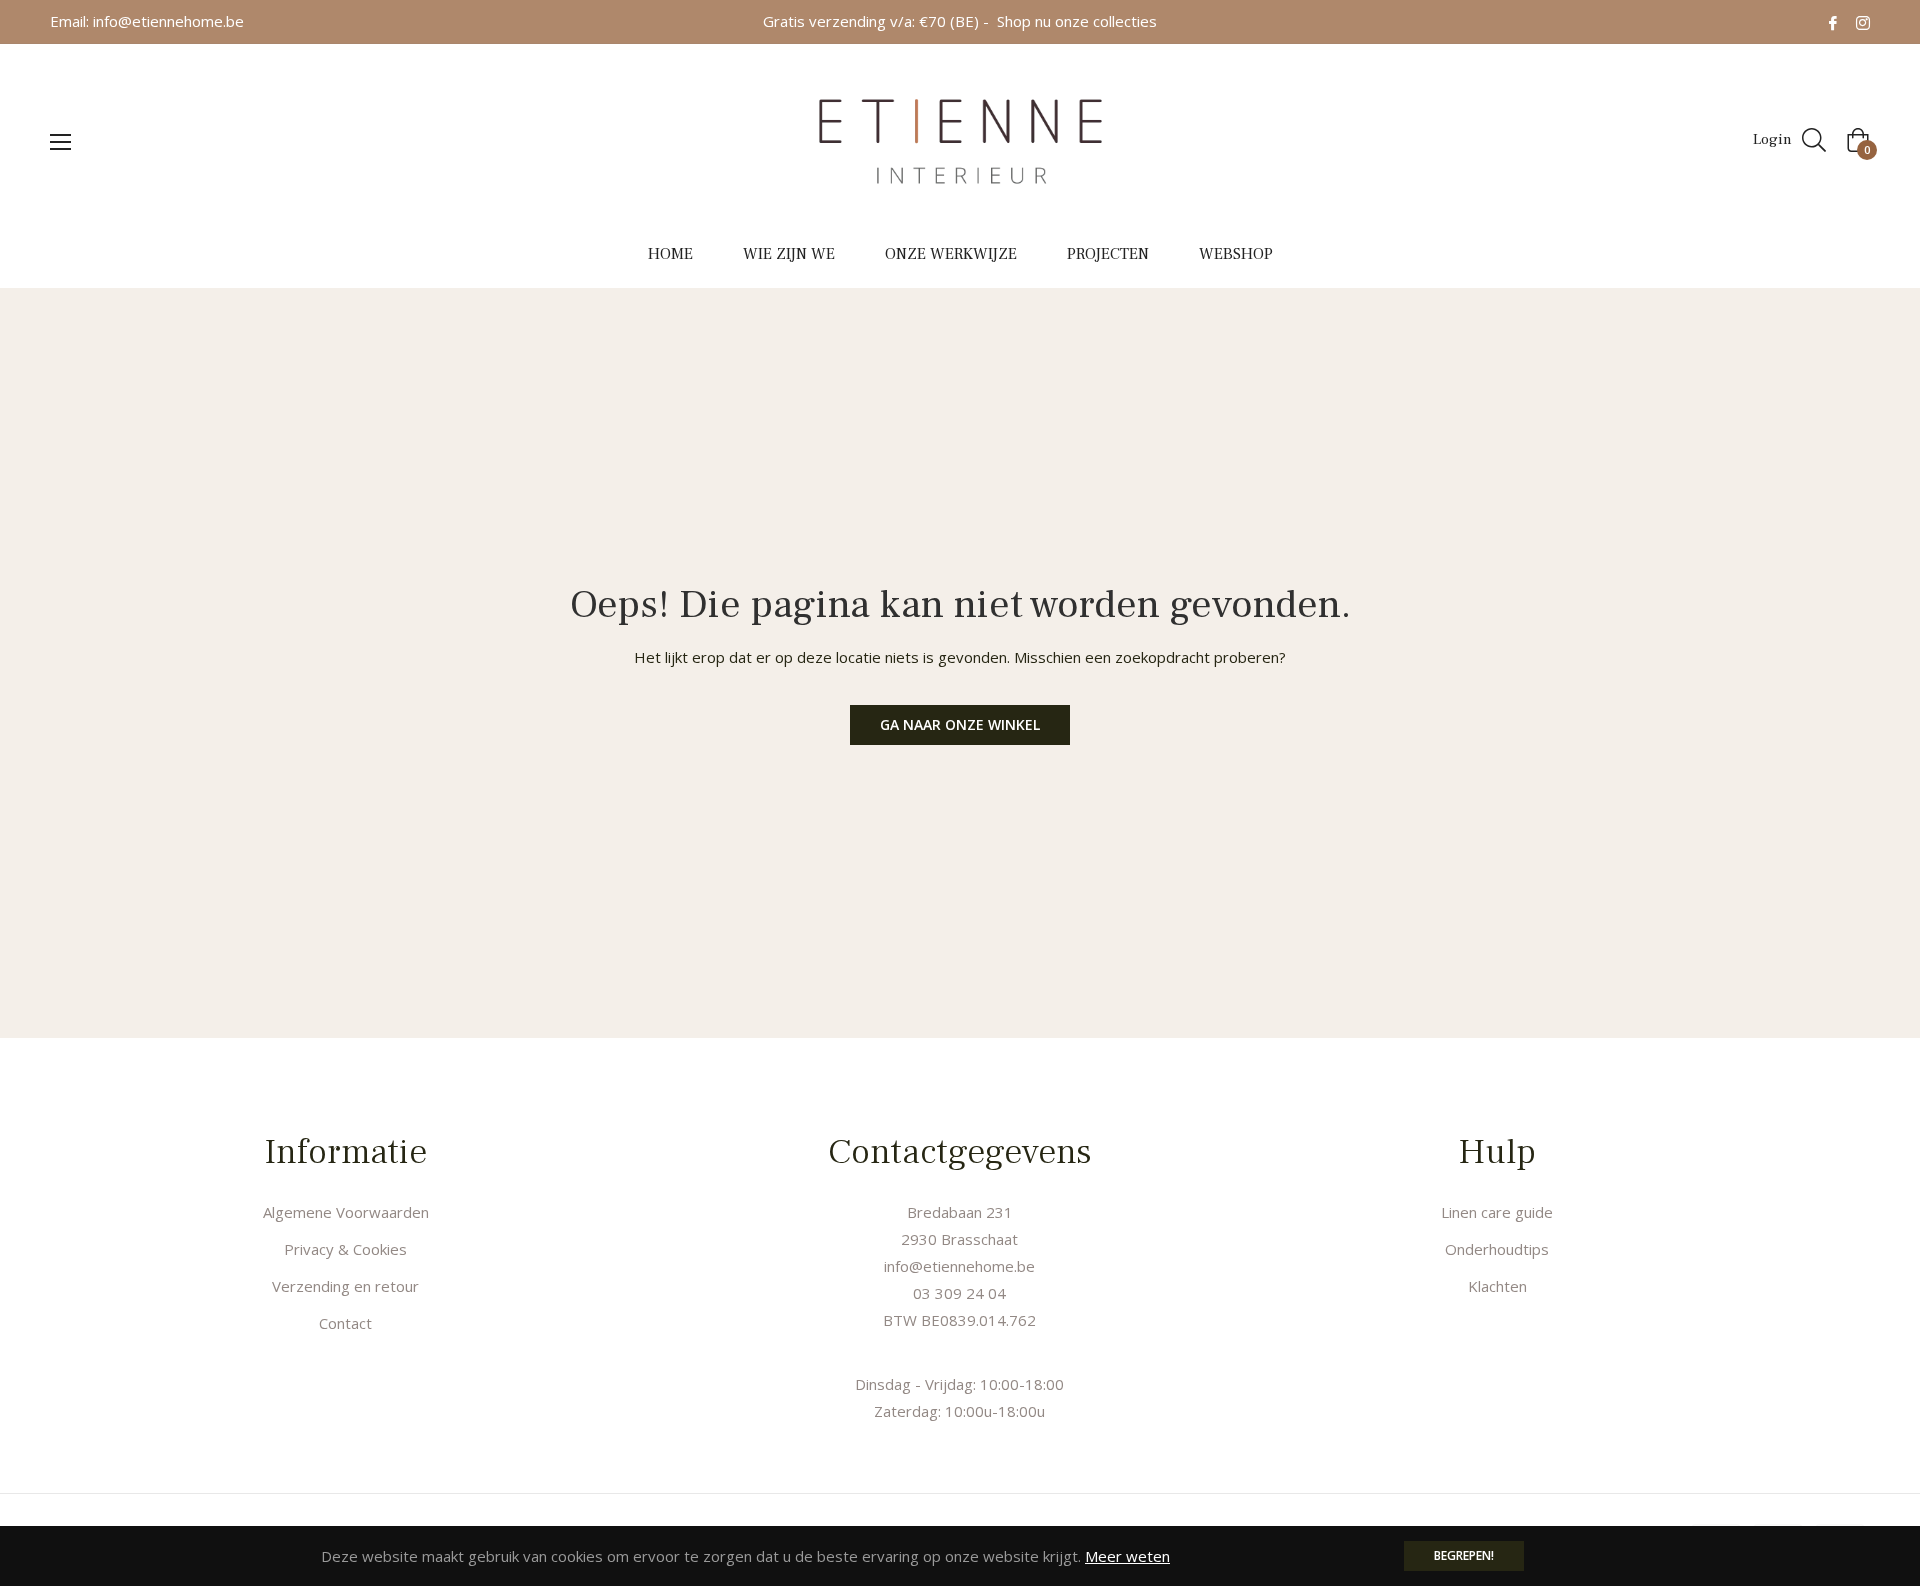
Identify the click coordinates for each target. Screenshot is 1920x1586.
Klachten (1497, 1286)
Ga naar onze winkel (960, 724)
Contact (345, 1323)
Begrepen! (1464, 1555)
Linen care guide (1497, 1212)
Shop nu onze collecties (1077, 21)
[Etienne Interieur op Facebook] (1833, 21)
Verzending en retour (345, 1286)
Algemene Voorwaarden (346, 1212)
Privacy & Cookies (345, 1249)
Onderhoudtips (1497, 1249)
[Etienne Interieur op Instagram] (1863, 21)
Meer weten (1127, 1556)
